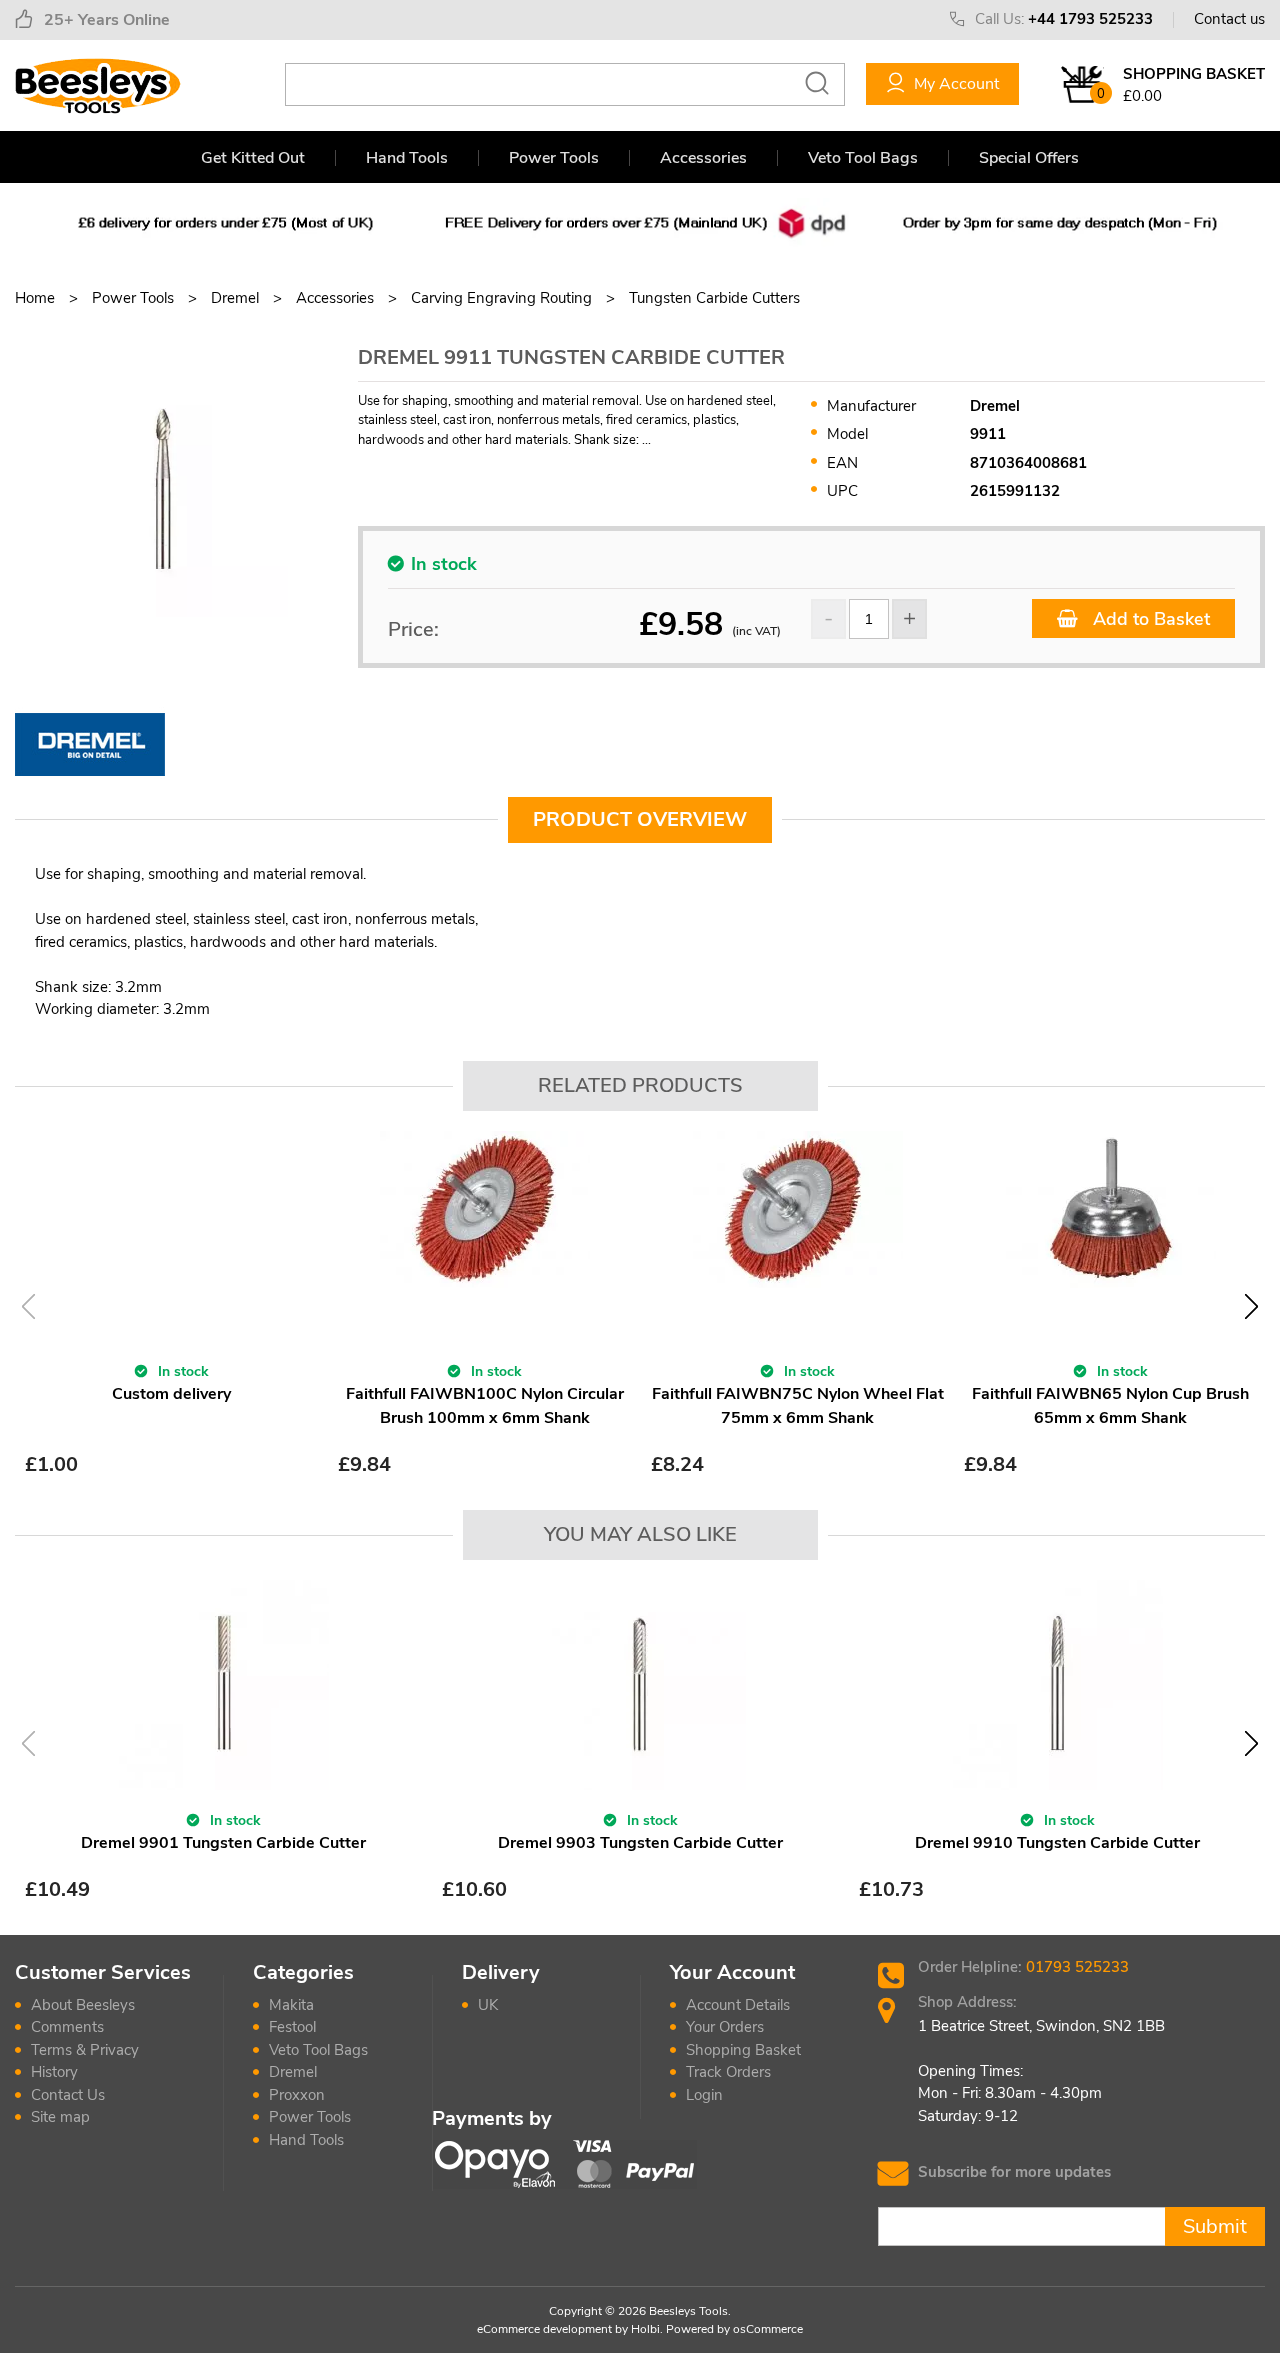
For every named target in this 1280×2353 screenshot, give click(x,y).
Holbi (645, 2329)
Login (704, 2095)
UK (488, 2005)
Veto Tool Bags (863, 158)
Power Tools (554, 158)
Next (1251, 1306)
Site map (60, 2117)
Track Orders (728, 2072)
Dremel (293, 2072)
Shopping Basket (743, 2050)
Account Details (738, 2005)
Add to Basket (1149, 619)
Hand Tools (407, 158)
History (54, 2072)
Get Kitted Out (253, 158)
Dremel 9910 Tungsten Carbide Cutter (1057, 1843)
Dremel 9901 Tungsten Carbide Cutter (223, 1843)
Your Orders (725, 2027)
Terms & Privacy (85, 2050)
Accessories (703, 158)
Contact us (1229, 19)
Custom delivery (171, 1394)
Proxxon (297, 2095)
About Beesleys (83, 2005)
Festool (292, 2027)
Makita (291, 2005)
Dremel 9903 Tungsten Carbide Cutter (640, 1843)
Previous (28, 1306)
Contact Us (68, 2095)
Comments (67, 2027)
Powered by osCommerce (734, 2329)
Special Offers (1029, 158)
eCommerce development (544, 2329)
